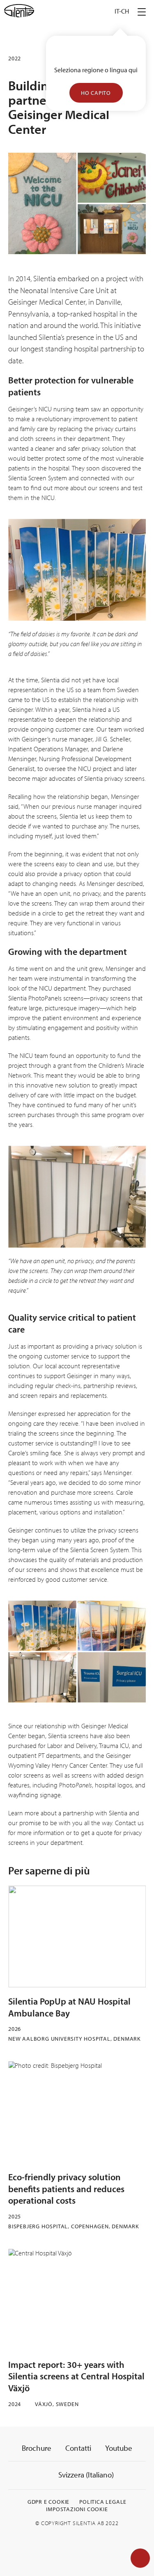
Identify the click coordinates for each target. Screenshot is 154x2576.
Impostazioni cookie (77, 2509)
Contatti (78, 2448)
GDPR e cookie (48, 2502)
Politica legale (103, 2502)
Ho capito (96, 93)
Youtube (119, 2448)
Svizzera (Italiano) (85, 2475)
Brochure (37, 2448)
